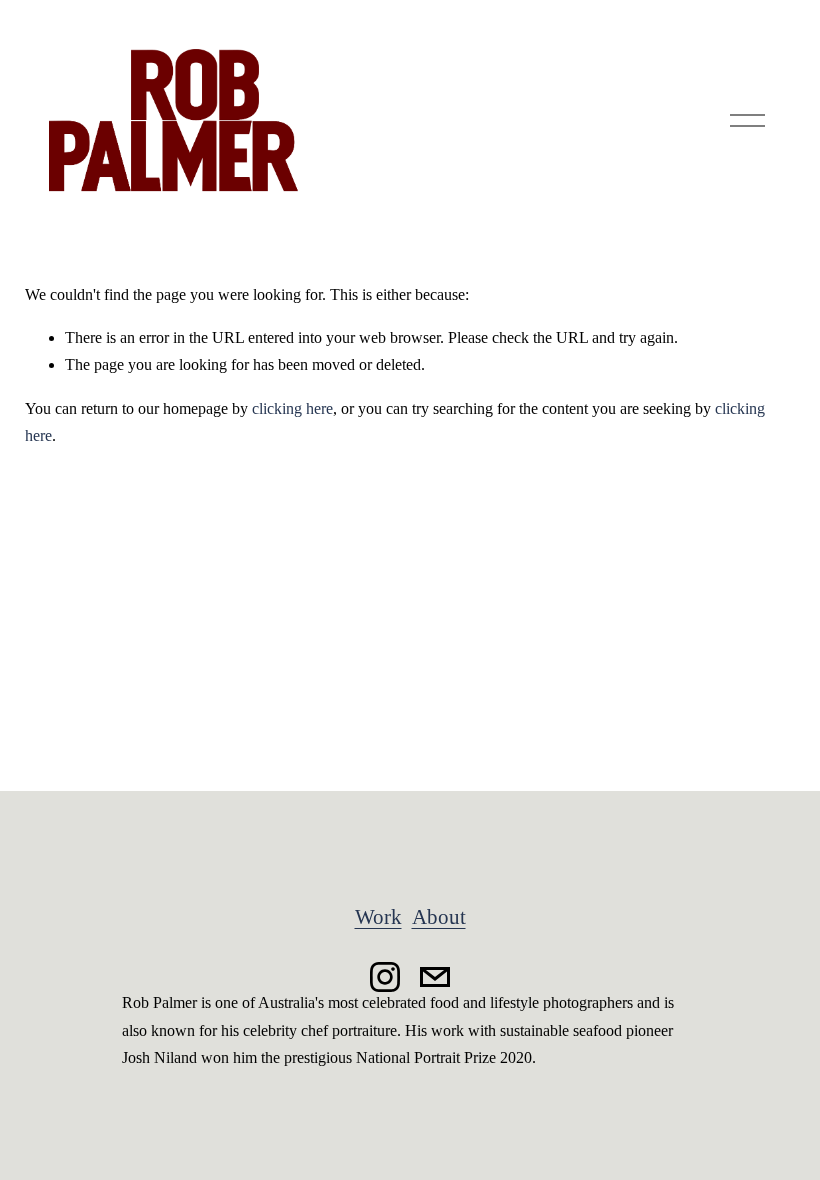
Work (378, 917)
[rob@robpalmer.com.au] (435, 977)
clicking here (292, 408)
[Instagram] (385, 977)
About (439, 917)
